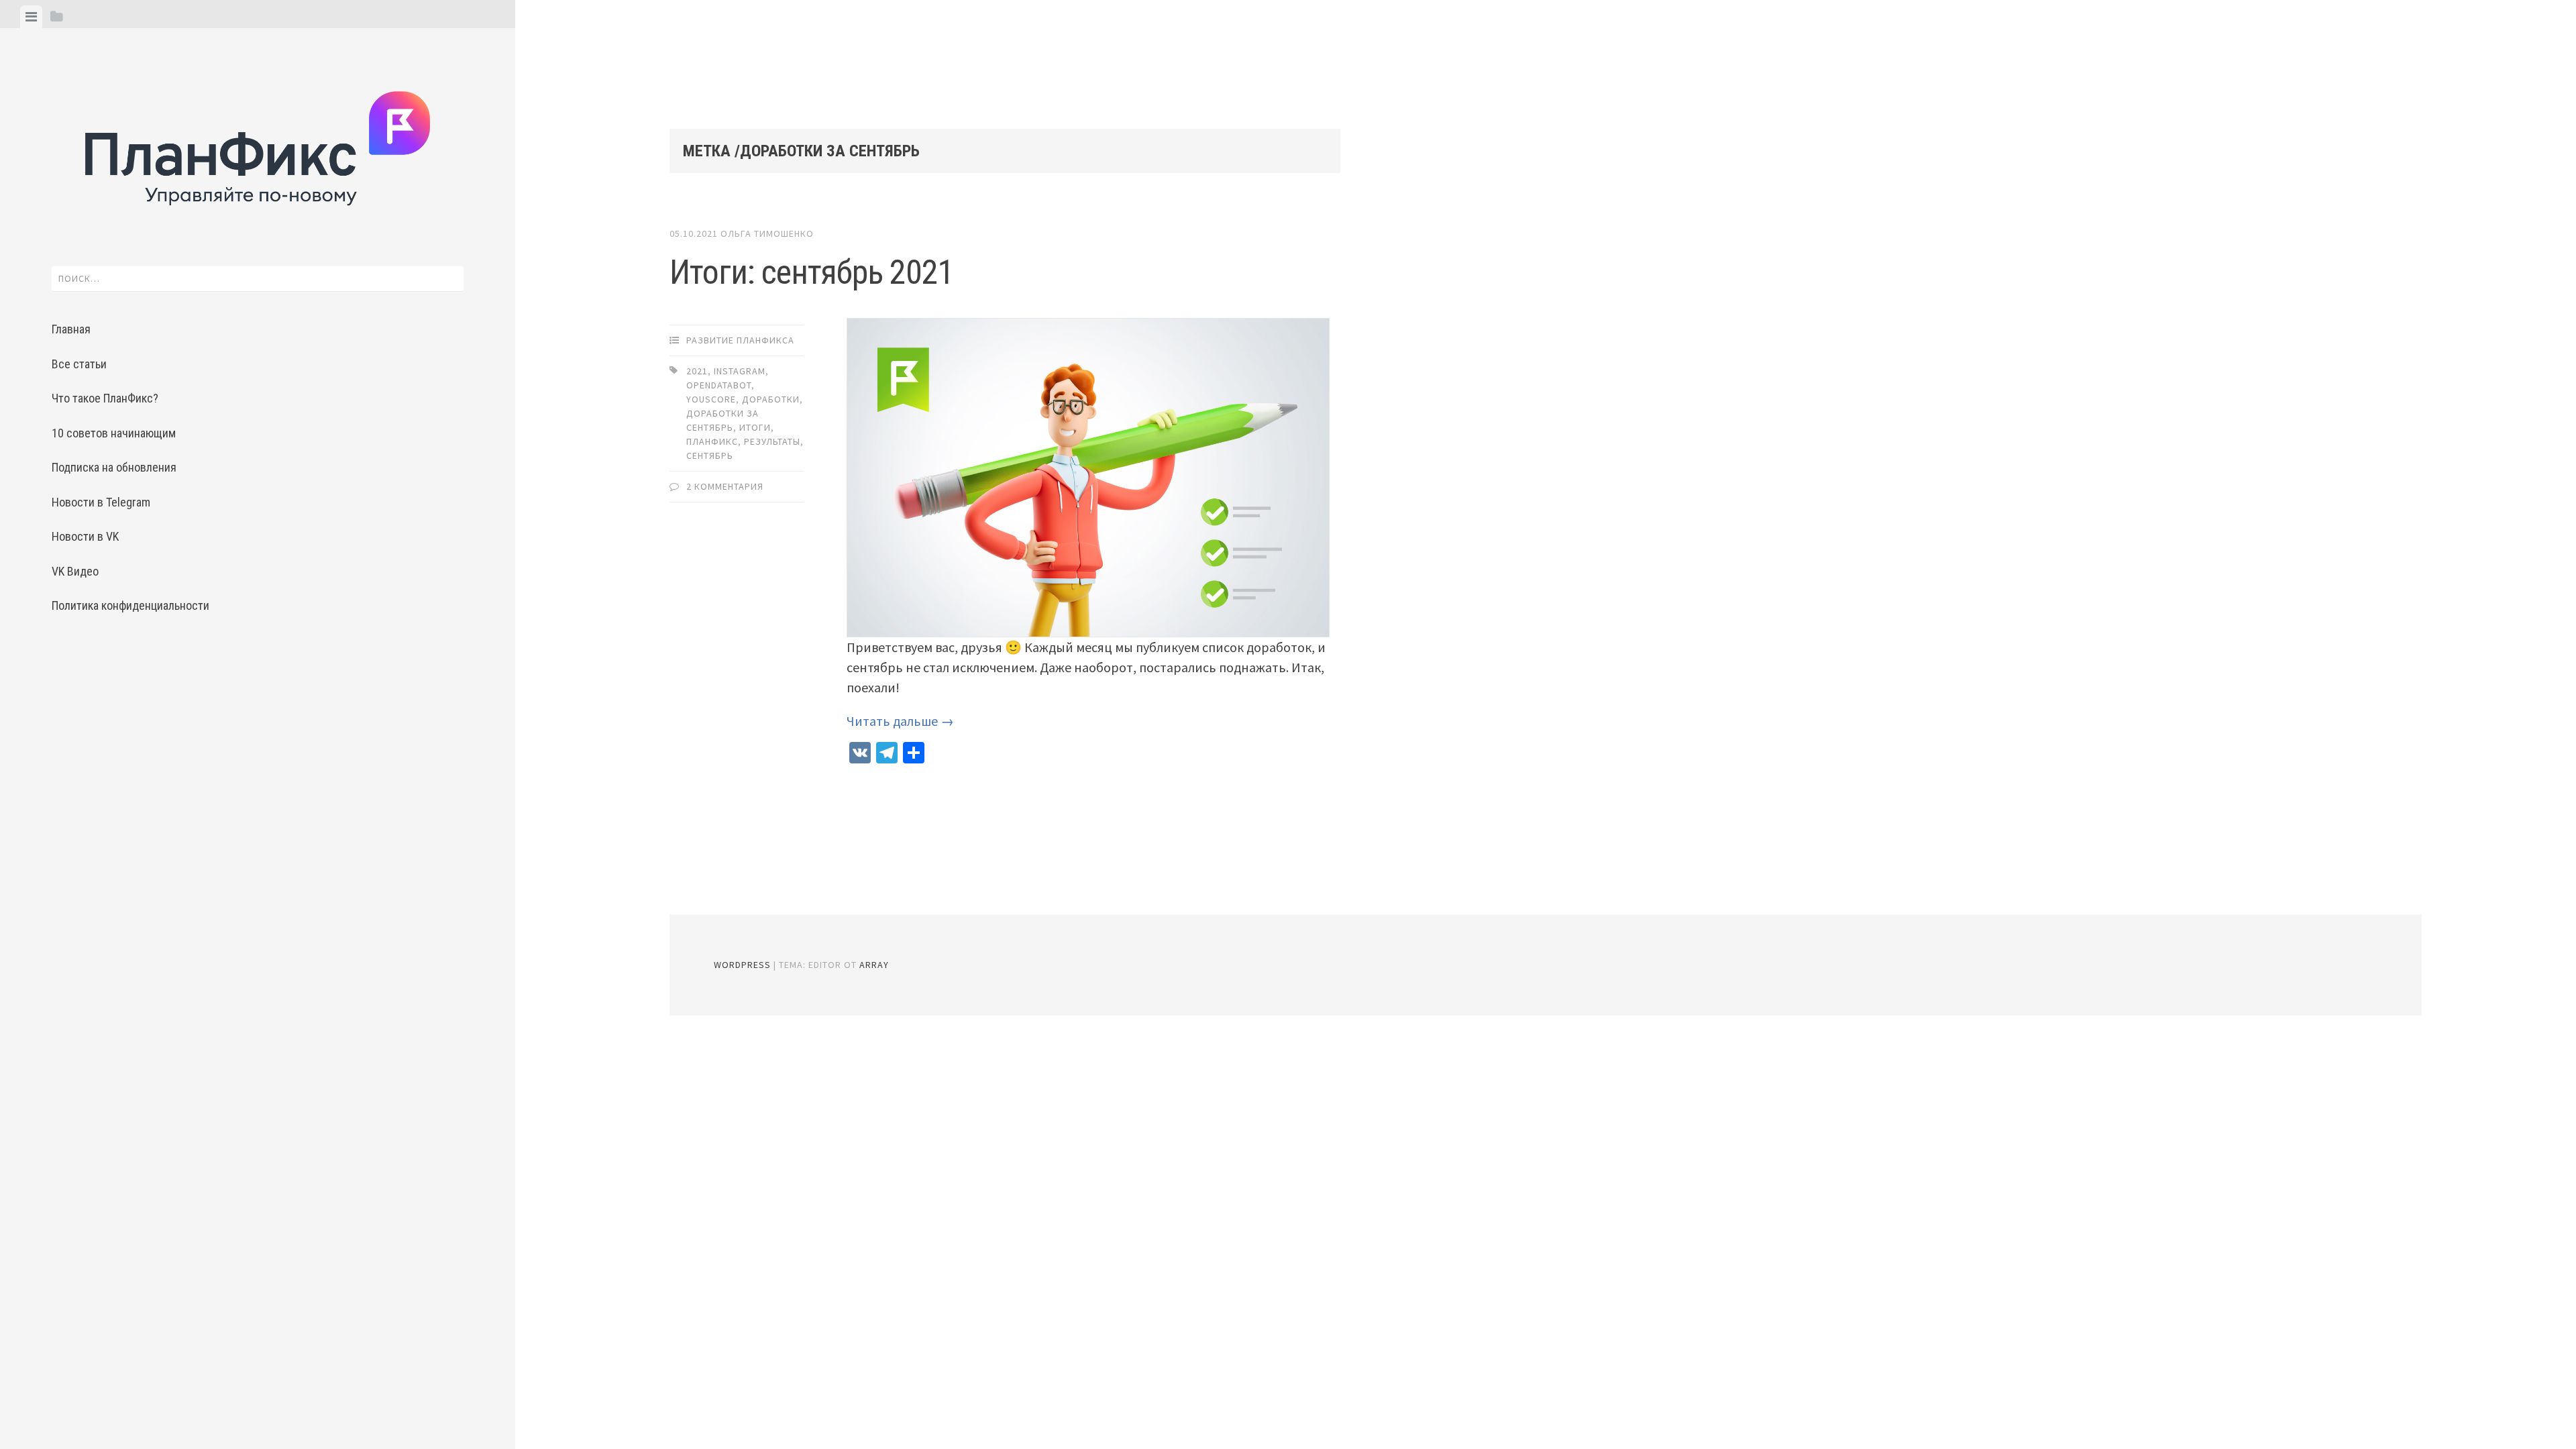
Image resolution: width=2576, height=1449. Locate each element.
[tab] (31, 17)
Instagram (740, 371)
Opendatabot (719, 385)
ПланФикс (712, 441)
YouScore (711, 399)
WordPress (742, 965)
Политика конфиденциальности (130, 605)
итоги (755, 427)
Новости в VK (85, 536)
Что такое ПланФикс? (105, 398)
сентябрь (710, 455)
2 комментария (725, 486)
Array (874, 965)
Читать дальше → (900, 721)
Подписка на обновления (114, 467)
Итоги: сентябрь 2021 (812, 272)
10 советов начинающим (114, 433)
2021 (697, 371)
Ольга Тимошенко (767, 233)
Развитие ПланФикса (740, 340)
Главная (71, 329)
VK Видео (75, 571)
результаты (772, 441)
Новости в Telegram (101, 502)
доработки (771, 399)
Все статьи (79, 364)
